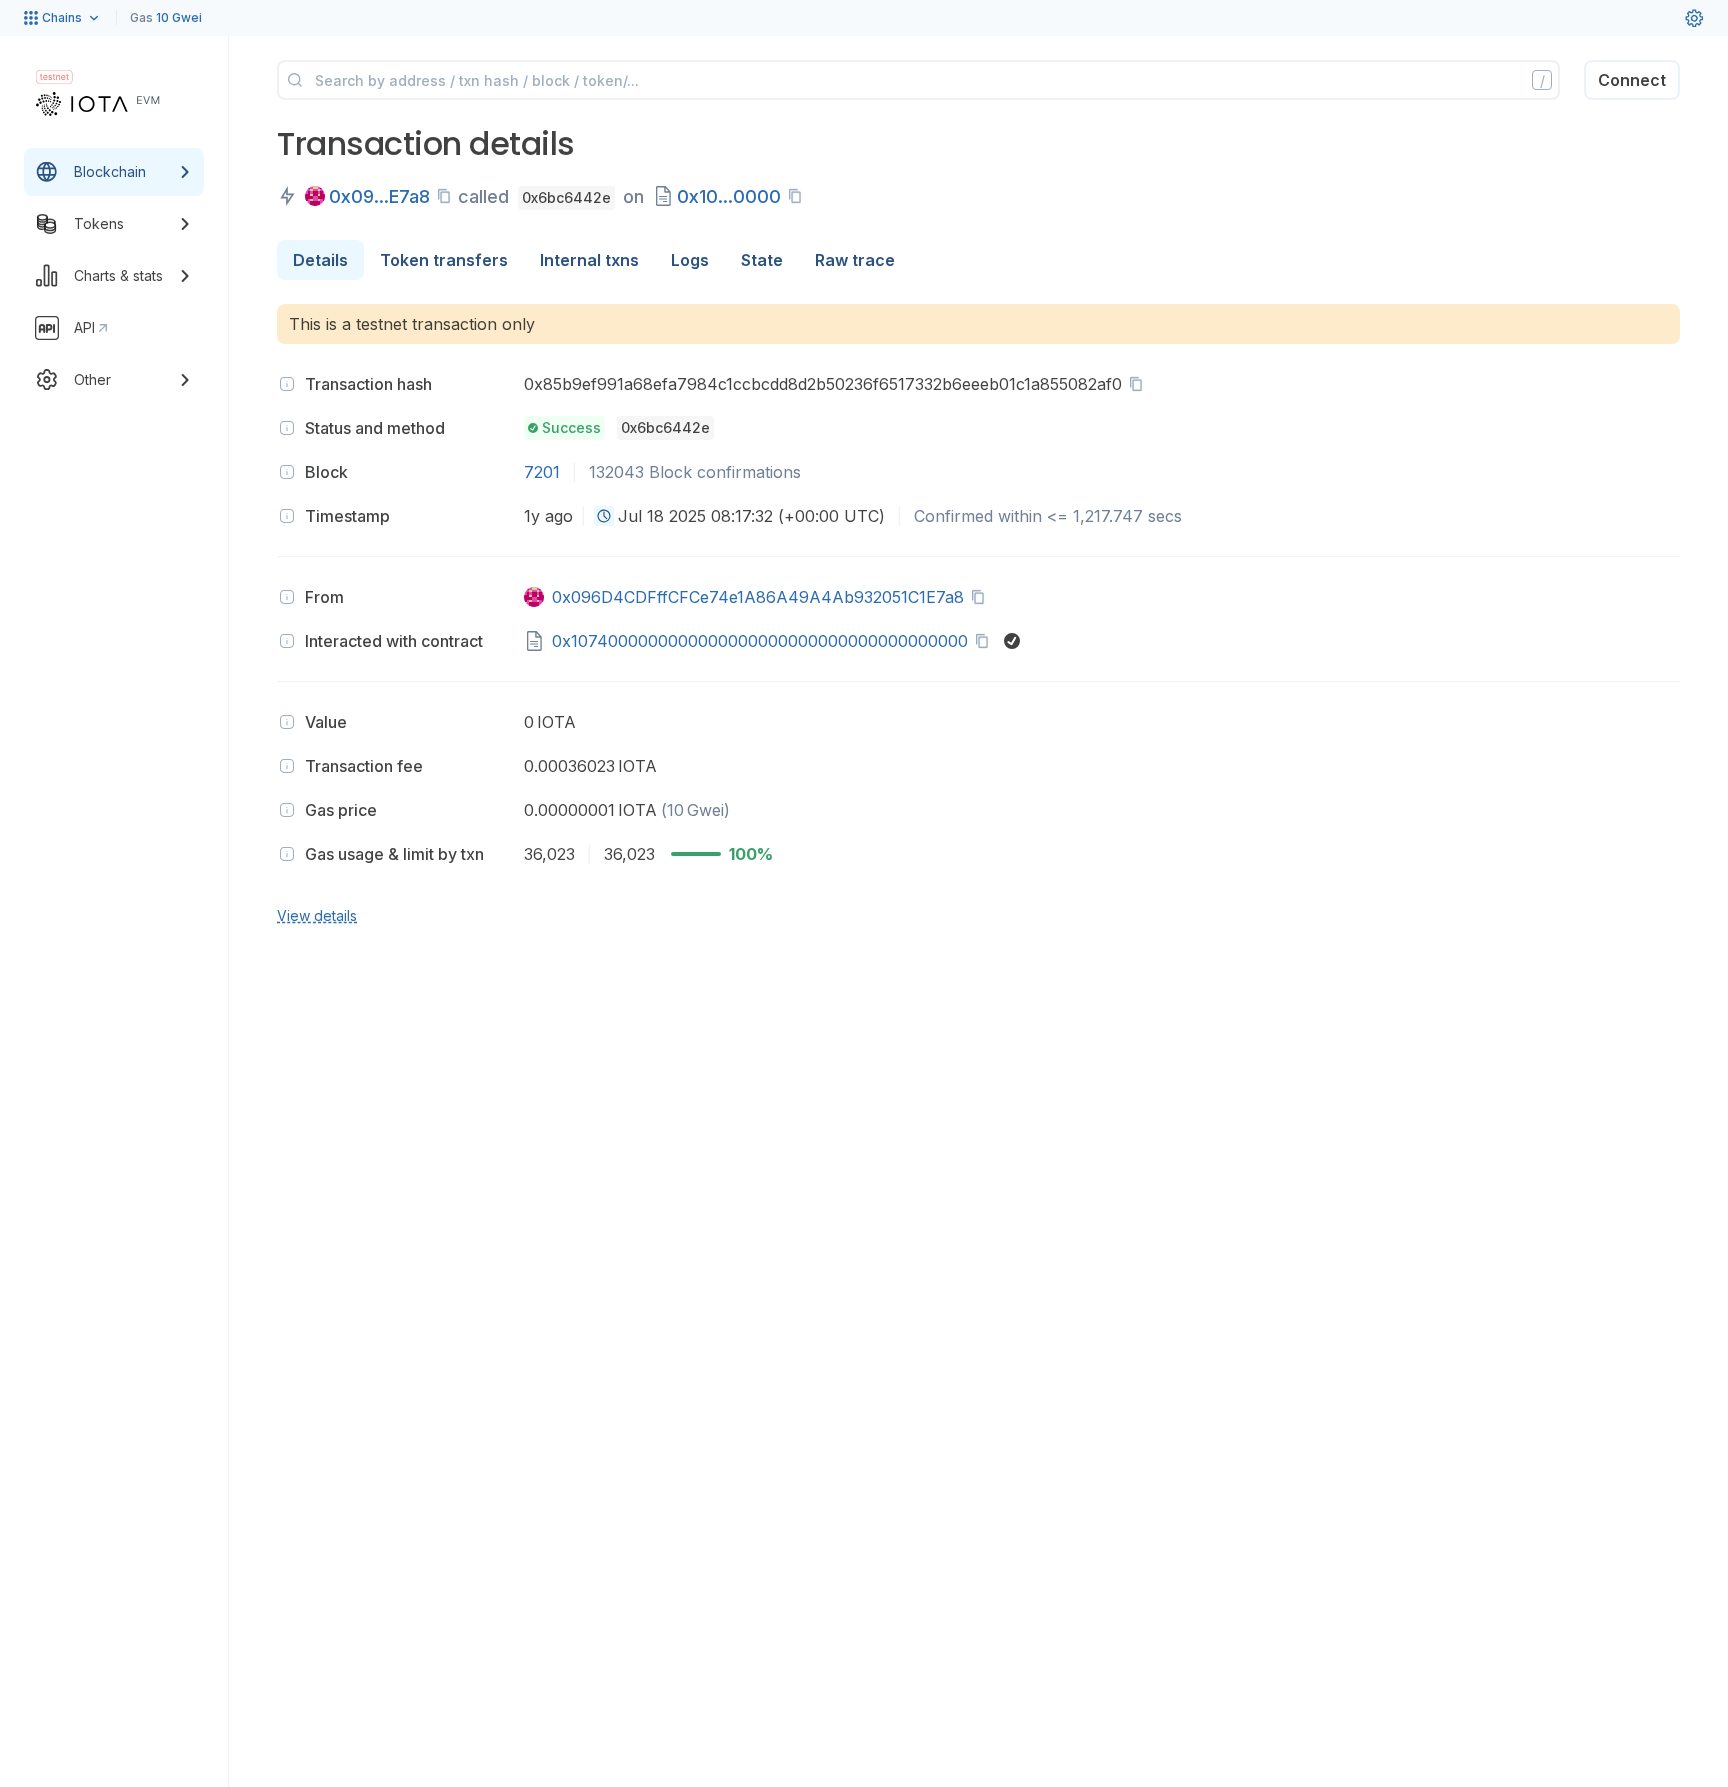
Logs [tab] (690, 260)
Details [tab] (320, 260)
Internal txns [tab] (589, 260)
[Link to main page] (98, 104)
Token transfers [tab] (444, 260)
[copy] (448, 196)
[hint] (287, 384)
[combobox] (604, 516)
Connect (1632, 80)
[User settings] (1694, 18)
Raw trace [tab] (855, 260)
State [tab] (762, 260)
